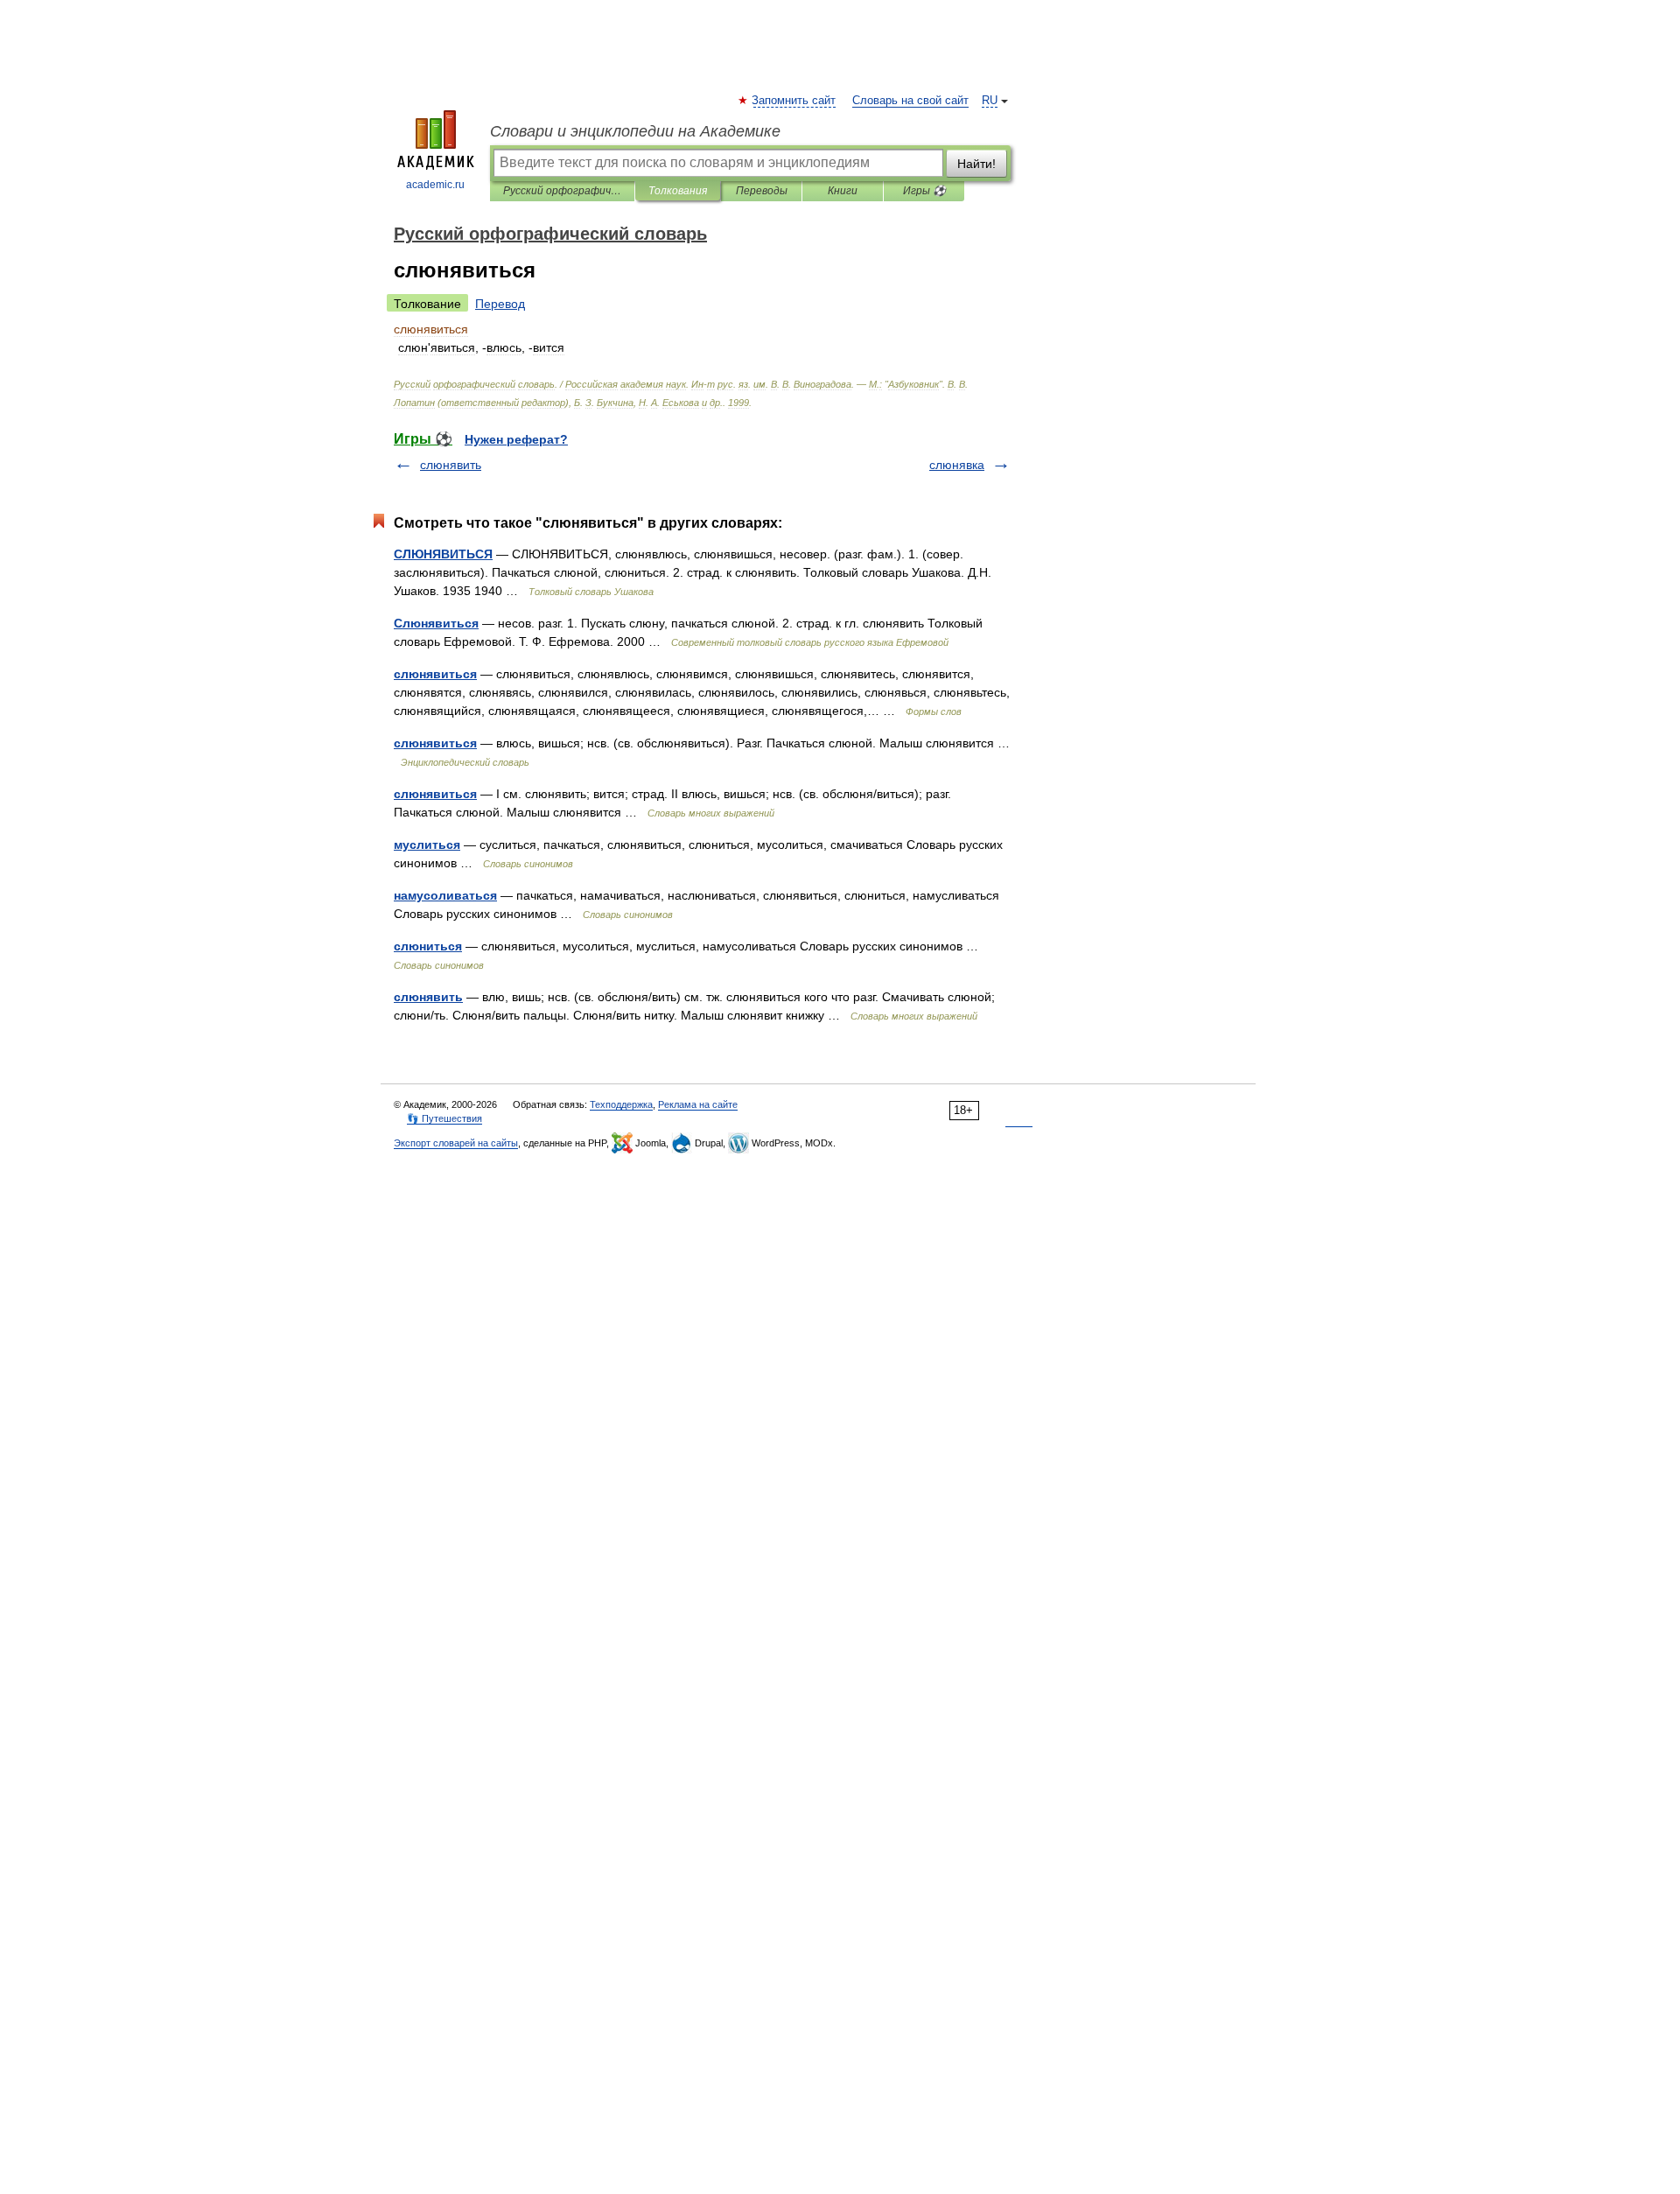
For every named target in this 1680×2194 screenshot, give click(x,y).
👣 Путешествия (444, 1118)
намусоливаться (445, 895)
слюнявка (957, 465)
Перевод (500, 304)
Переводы (762, 191)
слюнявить (451, 465)
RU (990, 101)
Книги (843, 191)
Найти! (976, 164)
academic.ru (435, 185)
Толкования (678, 191)
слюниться (428, 946)
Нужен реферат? (516, 439)
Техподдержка (621, 1104)
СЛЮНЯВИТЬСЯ (443, 554)
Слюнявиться (436, 623)
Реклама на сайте (698, 1104)
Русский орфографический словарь (562, 191)
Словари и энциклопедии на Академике (635, 131)
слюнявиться (435, 674)
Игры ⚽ (924, 191)
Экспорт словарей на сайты (456, 1143)
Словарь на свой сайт (910, 101)
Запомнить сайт (794, 101)
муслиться (427, 845)
